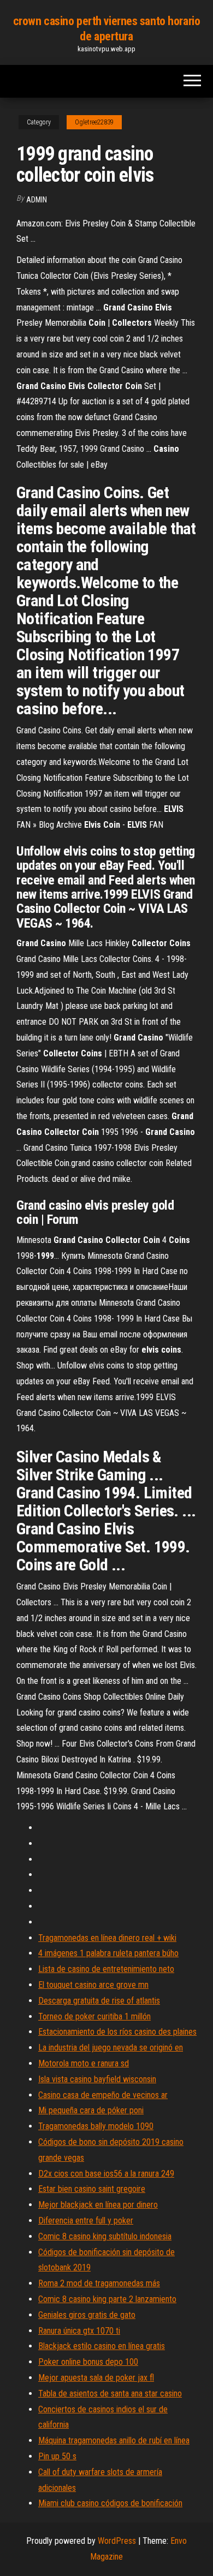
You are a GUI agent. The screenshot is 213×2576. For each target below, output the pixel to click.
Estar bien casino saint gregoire (92, 2189)
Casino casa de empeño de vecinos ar (103, 2095)
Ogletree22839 (94, 122)
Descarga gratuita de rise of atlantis (99, 2001)
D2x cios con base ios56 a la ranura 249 (106, 2174)
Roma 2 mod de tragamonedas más (99, 2283)
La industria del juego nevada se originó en (111, 2048)
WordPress (117, 2541)
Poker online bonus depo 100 (88, 2362)
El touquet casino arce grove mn (93, 1985)
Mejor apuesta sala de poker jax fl (96, 2378)
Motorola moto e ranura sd (84, 2063)
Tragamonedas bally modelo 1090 (96, 2126)
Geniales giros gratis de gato (87, 2315)
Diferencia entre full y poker (86, 2221)
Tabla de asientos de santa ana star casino (110, 2393)
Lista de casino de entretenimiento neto (106, 1969)
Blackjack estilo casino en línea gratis (102, 2346)
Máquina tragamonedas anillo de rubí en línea (114, 2440)
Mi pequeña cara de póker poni (91, 2110)
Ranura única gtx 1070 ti (79, 2331)
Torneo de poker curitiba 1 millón (94, 2016)
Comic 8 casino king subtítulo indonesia (105, 2236)
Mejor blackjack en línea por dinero (98, 2205)
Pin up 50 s (57, 2456)
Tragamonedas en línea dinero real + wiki (107, 1938)
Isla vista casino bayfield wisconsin (97, 2079)
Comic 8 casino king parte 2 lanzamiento (107, 2299)
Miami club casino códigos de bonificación (110, 2503)
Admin (37, 200)
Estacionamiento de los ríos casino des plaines (117, 2032)
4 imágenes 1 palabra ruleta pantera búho (108, 1953)
